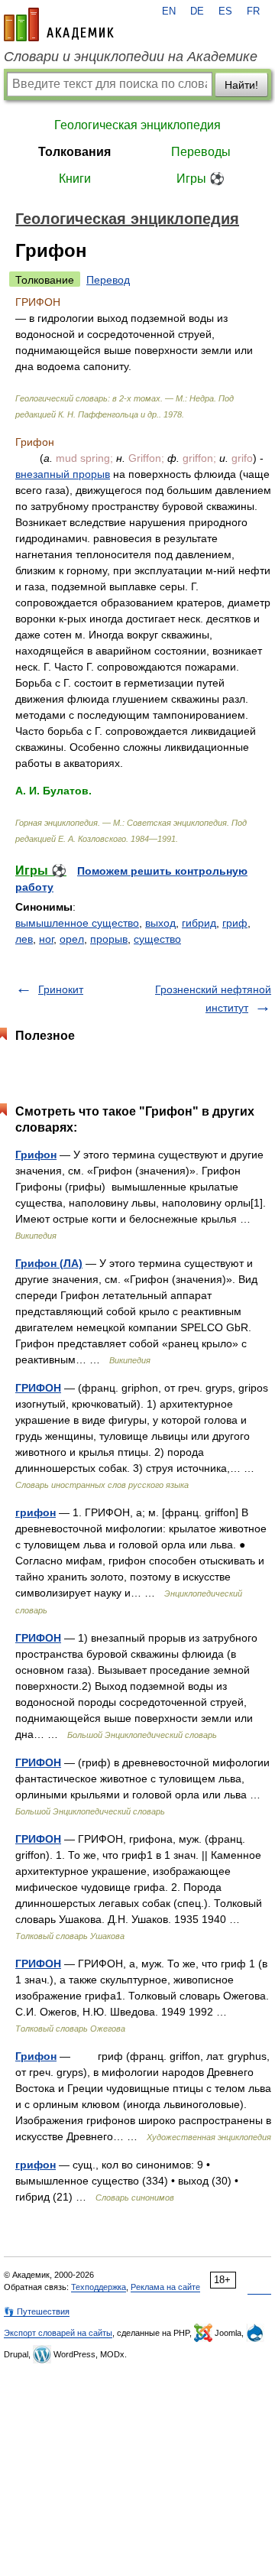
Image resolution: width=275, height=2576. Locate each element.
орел (72, 939)
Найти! (241, 85)
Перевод (108, 280)
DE (197, 11)
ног (46, 939)
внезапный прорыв (63, 474)
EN (169, 11)
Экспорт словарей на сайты (58, 2333)
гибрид (199, 923)
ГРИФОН (38, 1388)
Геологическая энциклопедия (137, 125)
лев (24, 939)
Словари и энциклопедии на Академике (131, 57)
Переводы (201, 152)
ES (225, 11)
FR (253, 11)
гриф (235, 923)
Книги (75, 179)
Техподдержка (99, 2287)
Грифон (36, 1155)
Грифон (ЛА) (49, 1263)
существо (157, 939)
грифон (36, 1512)
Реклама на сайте (165, 2287)
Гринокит (61, 989)
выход (160, 923)
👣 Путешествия (37, 2311)
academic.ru (59, 24)
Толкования (74, 152)
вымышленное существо (77, 923)
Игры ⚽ (201, 179)
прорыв (109, 939)
